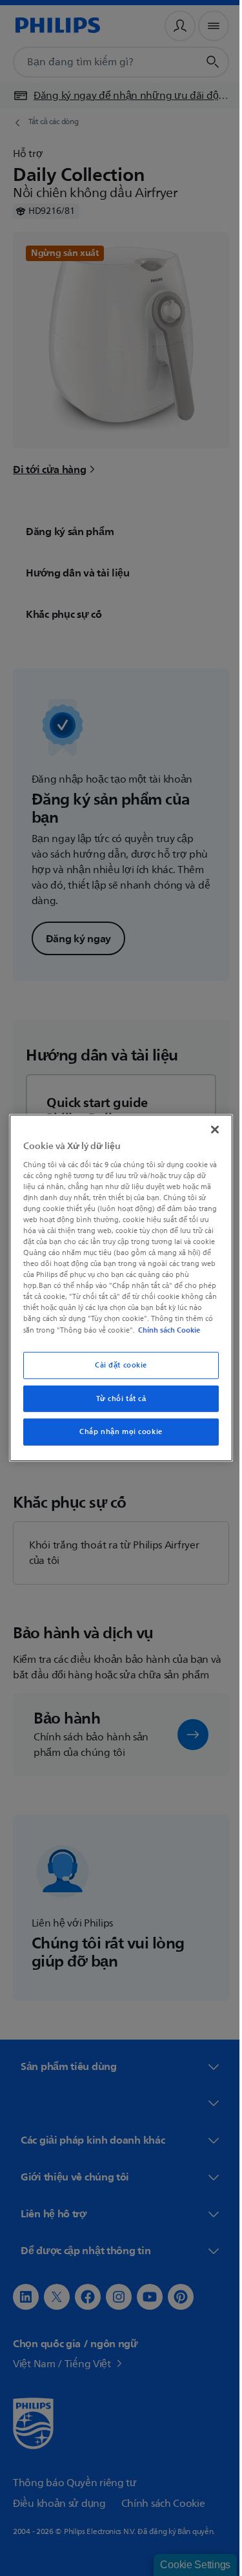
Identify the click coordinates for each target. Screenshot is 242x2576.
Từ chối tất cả (116, 1404)
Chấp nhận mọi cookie (116, 1438)
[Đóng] (208, 1124)
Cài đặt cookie (116, 1370)
